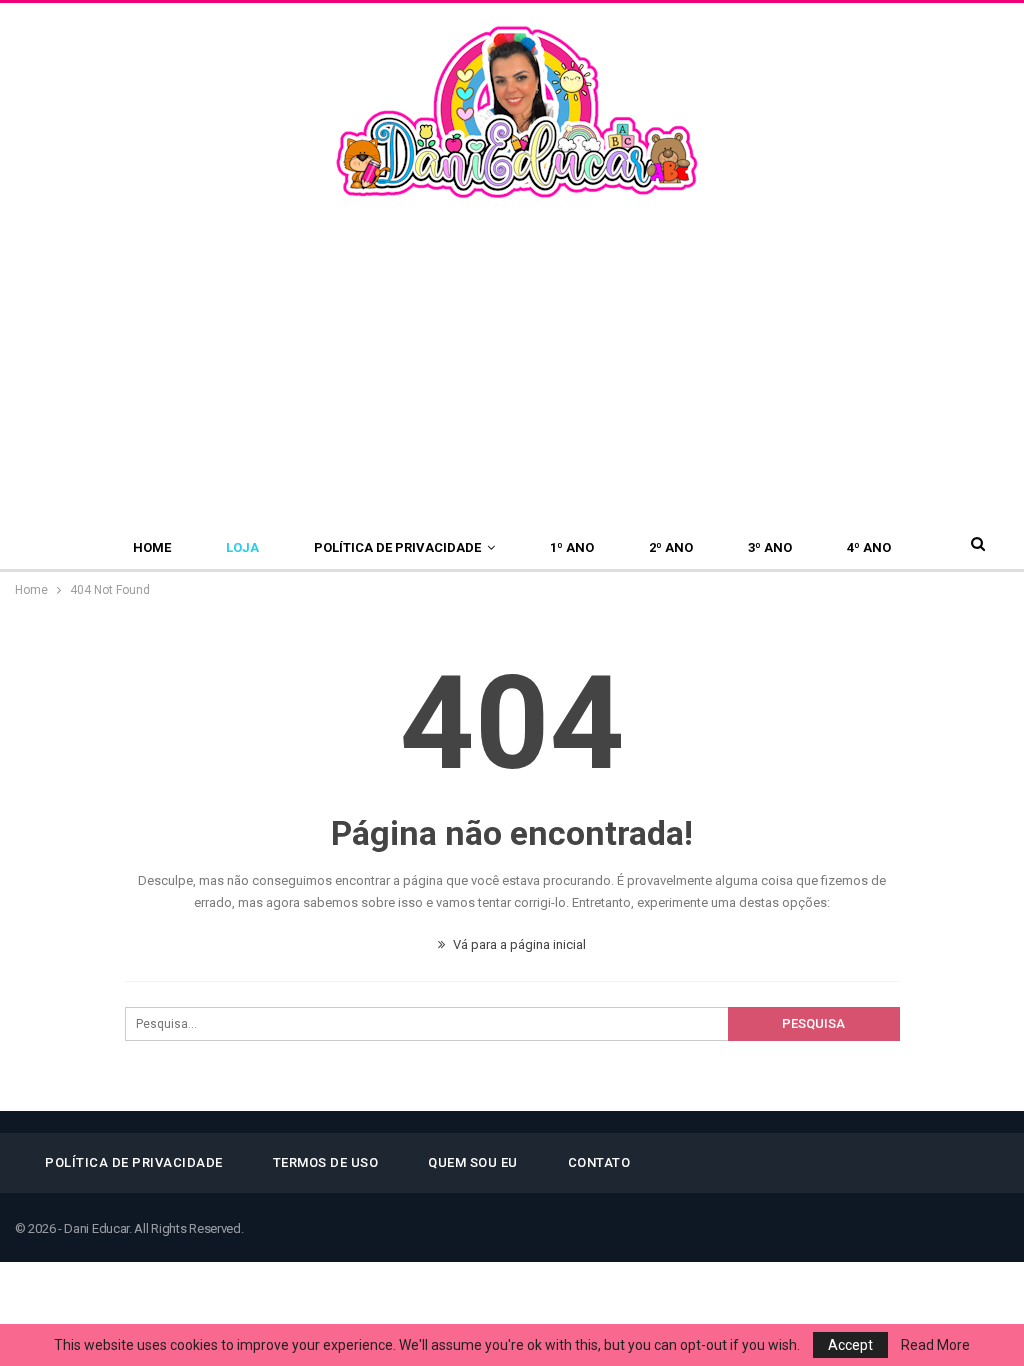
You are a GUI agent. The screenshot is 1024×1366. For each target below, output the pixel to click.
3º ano (770, 547)
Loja (242, 547)
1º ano (572, 547)
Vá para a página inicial (518, 944)
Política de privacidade (397, 547)
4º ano (869, 547)
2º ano (671, 547)
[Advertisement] (512, 353)
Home (152, 547)
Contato (599, 1162)
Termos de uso (326, 1162)
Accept (850, 1345)
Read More (935, 1345)
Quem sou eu (473, 1162)
